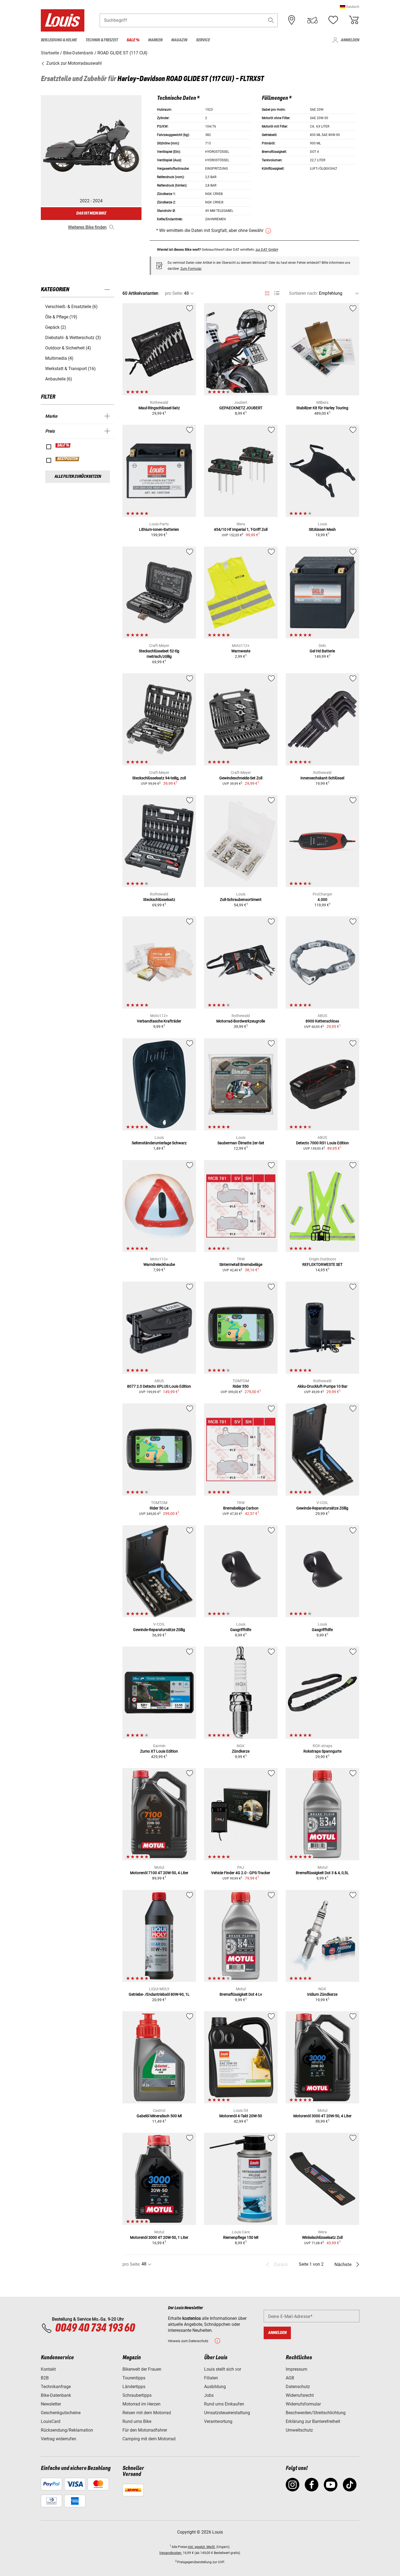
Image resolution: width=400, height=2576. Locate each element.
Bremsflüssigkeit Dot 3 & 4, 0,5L (322, 1873)
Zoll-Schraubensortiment (241, 900)
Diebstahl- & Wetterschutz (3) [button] (73, 338)
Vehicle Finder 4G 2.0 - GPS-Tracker (241, 1873)
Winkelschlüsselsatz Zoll (322, 2237)
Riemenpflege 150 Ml (241, 2237)
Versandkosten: (171, 2553)
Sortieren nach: (303, 293)
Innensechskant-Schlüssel (322, 778)
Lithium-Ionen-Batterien (159, 529)
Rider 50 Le (159, 1508)
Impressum (296, 2369)
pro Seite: (174, 293)
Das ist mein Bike (91, 213)
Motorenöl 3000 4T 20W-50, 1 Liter (159, 2237)
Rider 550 (241, 1386)
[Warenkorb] (354, 20)
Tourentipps (134, 2378)
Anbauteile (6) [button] (59, 379)
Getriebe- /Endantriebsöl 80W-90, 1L (159, 1994)
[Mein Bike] (312, 20)
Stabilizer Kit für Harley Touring (322, 408)
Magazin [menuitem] (179, 40)
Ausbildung (215, 2387)
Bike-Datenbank (56, 2395)
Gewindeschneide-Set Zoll (241, 778)
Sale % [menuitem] (133, 40)
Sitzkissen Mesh (322, 529)
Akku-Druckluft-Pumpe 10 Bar (322, 1386)
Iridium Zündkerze (322, 1994)
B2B (45, 2378)
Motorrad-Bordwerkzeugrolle (241, 1021)
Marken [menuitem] (155, 40)
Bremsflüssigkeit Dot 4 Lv (241, 1994)
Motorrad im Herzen (141, 2404)
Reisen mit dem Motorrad (147, 2413)
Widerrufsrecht (300, 2395)
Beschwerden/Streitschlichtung (316, 2413)
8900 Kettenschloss (322, 1021)
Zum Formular (191, 269)
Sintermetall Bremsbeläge (241, 1264)
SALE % (63, 445)
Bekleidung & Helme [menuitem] (59, 40)
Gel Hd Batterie (322, 651)
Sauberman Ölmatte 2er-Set (241, 1143)
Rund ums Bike (137, 2421)
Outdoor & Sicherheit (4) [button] (68, 348)
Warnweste (241, 651)
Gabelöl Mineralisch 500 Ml (159, 2116)
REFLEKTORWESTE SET (322, 1264)
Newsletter (51, 2404)
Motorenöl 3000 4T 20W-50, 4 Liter (322, 2116)
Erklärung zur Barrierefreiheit (313, 2421)
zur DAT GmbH (267, 249)
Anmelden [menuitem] (350, 40)
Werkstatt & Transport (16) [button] (70, 369)
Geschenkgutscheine (61, 2413)
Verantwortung (218, 2421)
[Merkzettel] (333, 20)
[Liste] (277, 293)
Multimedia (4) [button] (59, 358)
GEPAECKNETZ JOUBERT (241, 408)
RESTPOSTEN (68, 459)
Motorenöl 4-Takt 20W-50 (241, 2116)
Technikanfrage (56, 2387)
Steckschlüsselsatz (159, 900)
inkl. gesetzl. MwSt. (202, 2547)
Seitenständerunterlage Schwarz (159, 1143)
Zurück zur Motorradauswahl (73, 63)
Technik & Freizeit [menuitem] (102, 40)
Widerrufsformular (303, 2404)
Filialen (211, 2378)
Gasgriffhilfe (241, 1630)
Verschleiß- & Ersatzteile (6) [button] (71, 307)
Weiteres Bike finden (87, 227)
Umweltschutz (299, 2430)
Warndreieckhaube (159, 1264)
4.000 (322, 900)
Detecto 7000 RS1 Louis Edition (322, 1143)
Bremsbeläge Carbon (241, 1508)
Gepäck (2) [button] (56, 327)
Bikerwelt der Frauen (142, 2369)
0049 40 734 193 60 (95, 2328)
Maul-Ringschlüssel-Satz (159, 408)
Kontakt (48, 2369)
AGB (290, 2378)
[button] (350, 7)
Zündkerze (241, 1751)
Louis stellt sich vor (223, 2369)
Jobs (209, 2395)
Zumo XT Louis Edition (159, 1751)
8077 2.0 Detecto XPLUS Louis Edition (159, 1386)
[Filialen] (292, 20)
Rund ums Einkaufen (224, 2404)
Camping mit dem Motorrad (149, 2439)
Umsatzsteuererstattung (227, 2413)
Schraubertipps (137, 2395)
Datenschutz (298, 2387)
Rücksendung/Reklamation (67, 2430)
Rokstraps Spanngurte (322, 1751)
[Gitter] (267, 292)
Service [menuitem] (203, 40)
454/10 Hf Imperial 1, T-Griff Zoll (241, 529)
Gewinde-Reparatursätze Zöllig (322, 1508)
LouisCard (51, 2421)
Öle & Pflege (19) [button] (61, 317)
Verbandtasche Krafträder (159, 1021)
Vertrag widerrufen (59, 2439)
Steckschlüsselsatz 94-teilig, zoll (159, 778)
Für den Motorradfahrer (145, 2430)
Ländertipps (134, 2387)
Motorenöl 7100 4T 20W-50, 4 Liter (159, 1873)
